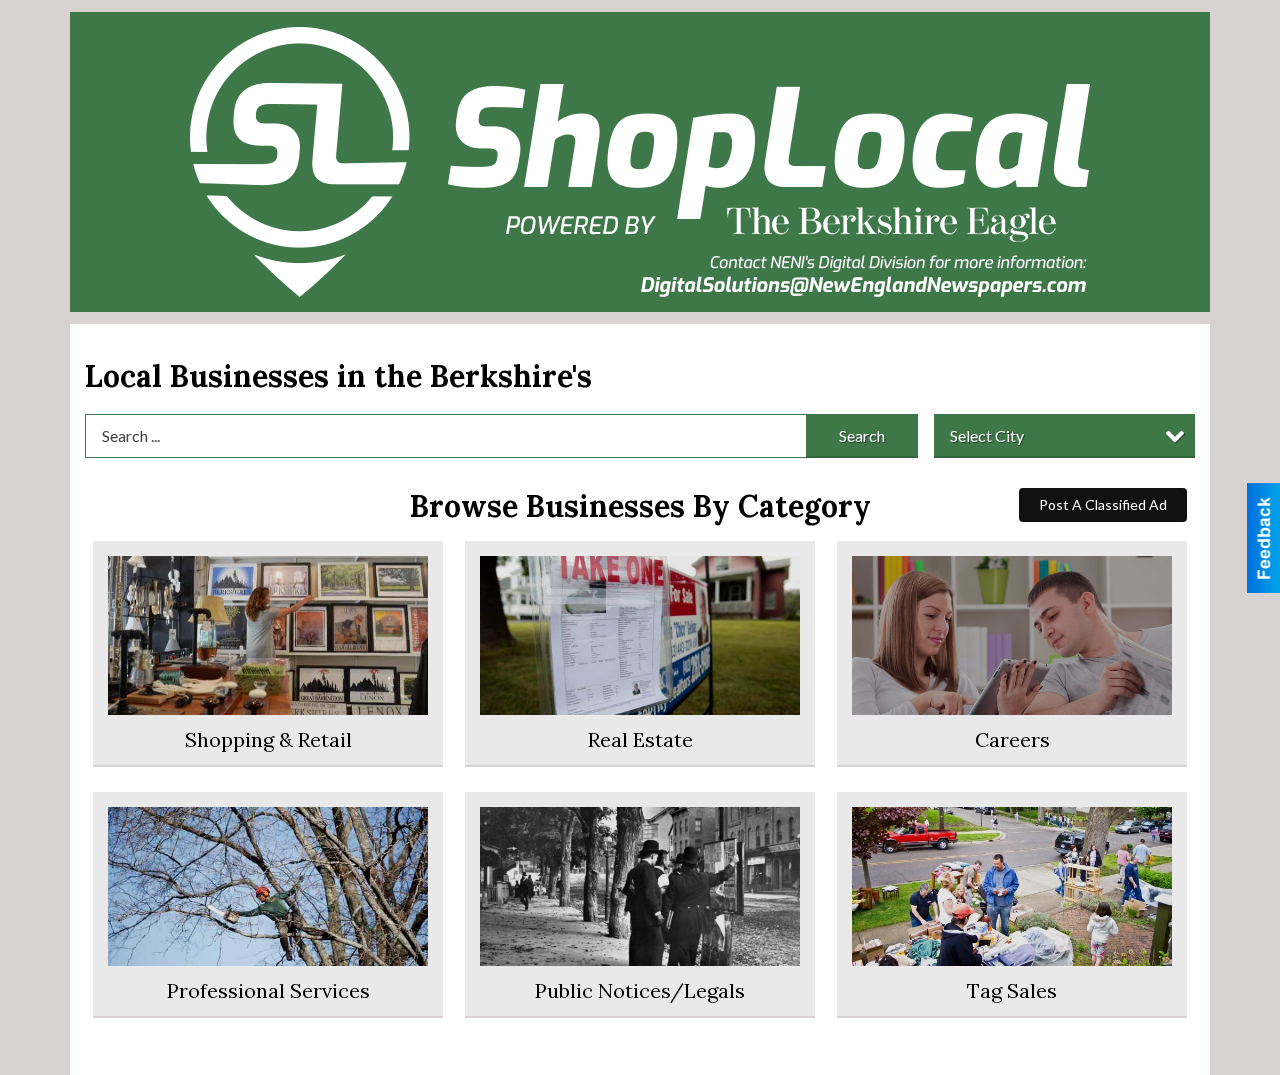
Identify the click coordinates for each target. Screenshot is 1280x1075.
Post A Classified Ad (1103, 504)
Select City (987, 435)
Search (862, 435)
